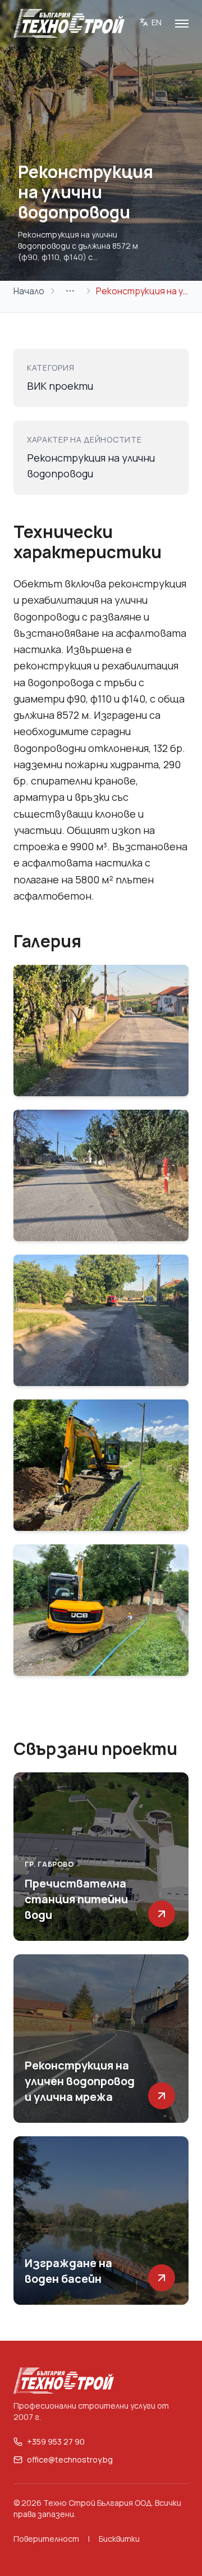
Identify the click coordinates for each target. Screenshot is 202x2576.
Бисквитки (119, 2539)
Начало (29, 291)
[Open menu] (182, 24)
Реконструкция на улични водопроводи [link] (142, 291)
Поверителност (46, 2539)
